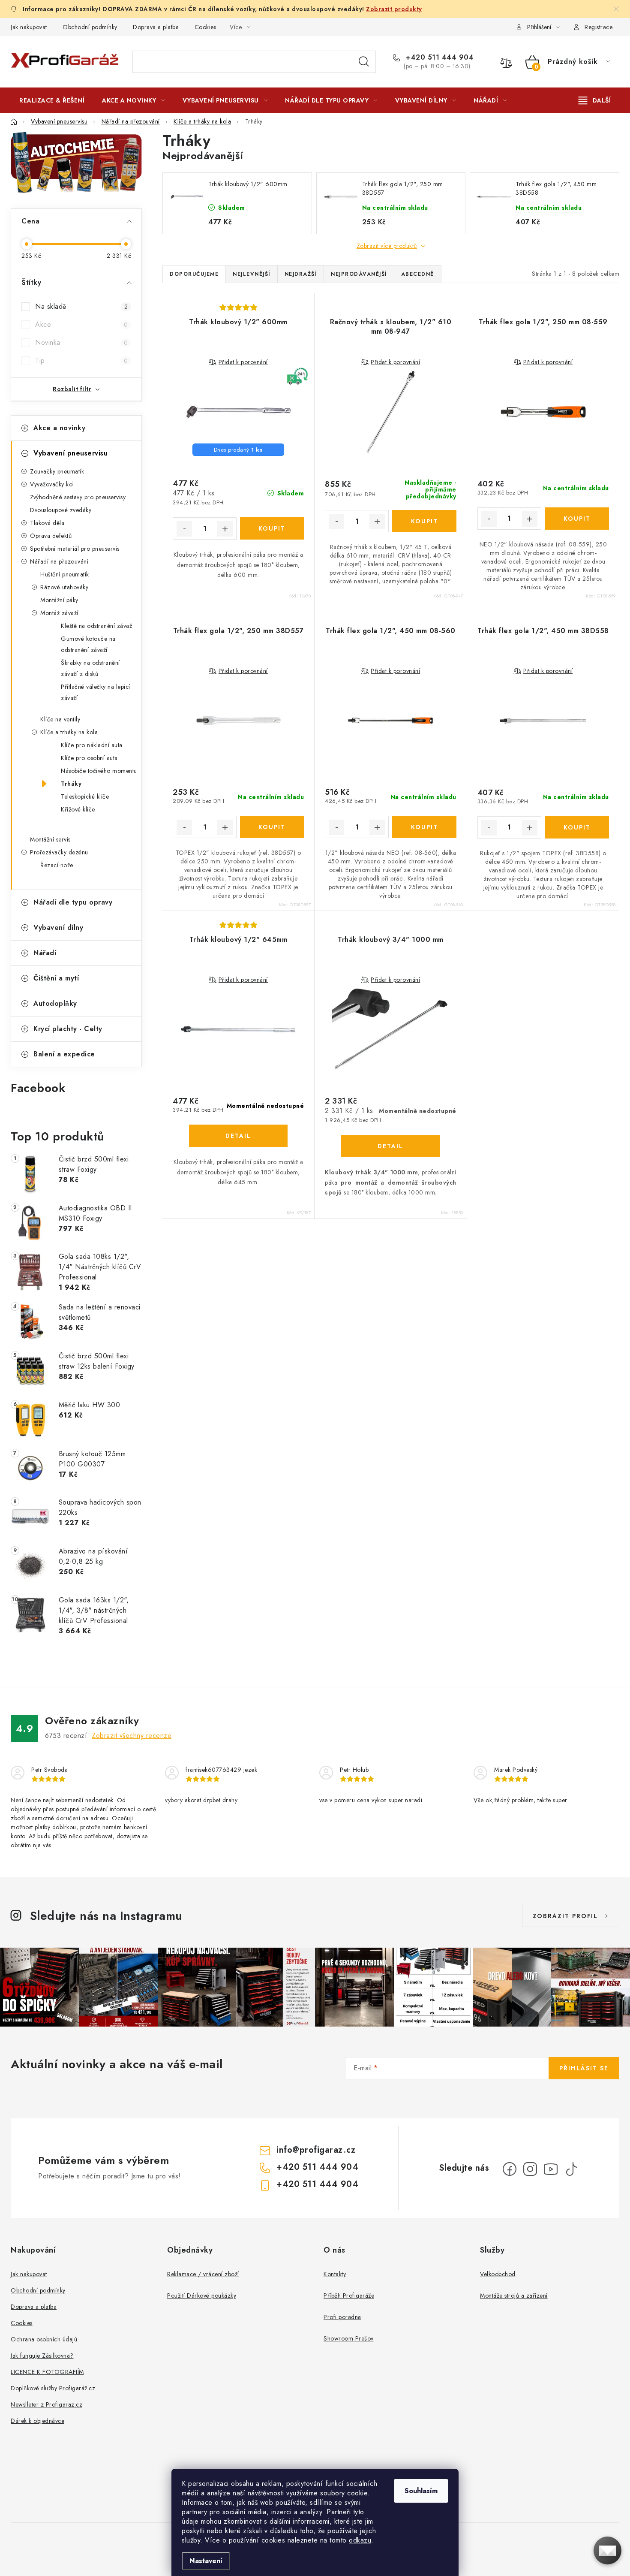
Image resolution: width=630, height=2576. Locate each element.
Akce (81, 324)
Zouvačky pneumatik (57, 471)
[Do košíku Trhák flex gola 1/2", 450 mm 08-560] (424, 827)
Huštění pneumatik (65, 574)
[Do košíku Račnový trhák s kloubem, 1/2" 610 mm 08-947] (424, 521)
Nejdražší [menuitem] (301, 274)
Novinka (81, 342)
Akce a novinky (59, 428)
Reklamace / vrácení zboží (203, 2274)
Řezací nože (57, 865)
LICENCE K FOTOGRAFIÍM (47, 2372)
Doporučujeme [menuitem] (194, 274)
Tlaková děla (47, 523)
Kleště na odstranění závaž (96, 626)
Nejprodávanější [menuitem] (359, 274)
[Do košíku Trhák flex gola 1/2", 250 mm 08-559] (577, 519)
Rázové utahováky (64, 587)
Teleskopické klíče (85, 796)
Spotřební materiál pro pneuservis (75, 549)
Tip (81, 360)
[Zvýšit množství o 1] (225, 529)
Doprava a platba (156, 27)
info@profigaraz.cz (316, 2150)
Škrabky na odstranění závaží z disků (90, 668)
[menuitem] (52, 100)
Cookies (205, 27)
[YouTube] (551, 2169)
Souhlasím (421, 2491)
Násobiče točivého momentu (99, 771)
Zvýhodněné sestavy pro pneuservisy (78, 497)
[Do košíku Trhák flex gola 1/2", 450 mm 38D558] (577, 827)
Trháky (71, 784)
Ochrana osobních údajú (44, 2339)
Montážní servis (50, 839)
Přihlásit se (584, 2068)
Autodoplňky (55, 1003)
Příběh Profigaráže (349, 2295)
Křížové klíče (78, 809)
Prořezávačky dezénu (59, 852)
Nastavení (206, 2561)
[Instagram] (530, 2169)
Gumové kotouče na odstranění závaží (88, 644)
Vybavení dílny (58, 928)
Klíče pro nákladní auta (92, 745)
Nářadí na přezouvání (59, 561)
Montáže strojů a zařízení (514, 2295)
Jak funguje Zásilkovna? (42, 2356)
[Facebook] (510, 2169)
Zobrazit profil (565, 1916)
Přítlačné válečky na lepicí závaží (96, 692)
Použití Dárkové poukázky (202, 2295)
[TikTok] (571, 2169)
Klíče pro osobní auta (89, 758)
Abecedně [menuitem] (418, 274)
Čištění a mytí (56, 978)
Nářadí (45, 953)
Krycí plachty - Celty (68, 1029)
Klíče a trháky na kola (69, 732)
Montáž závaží (59, 613)
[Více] (595, 100)
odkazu (360, 2540)
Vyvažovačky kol (52, 484)
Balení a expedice (64, 1054)
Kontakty (335, 2274)
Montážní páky (59, 600)
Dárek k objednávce (37, 2421)
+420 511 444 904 (439, 57)
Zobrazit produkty (394, 9)
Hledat (364, 62)
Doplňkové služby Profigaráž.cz (53, 2388)
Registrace (598, 27)
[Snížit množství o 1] (184, 529)
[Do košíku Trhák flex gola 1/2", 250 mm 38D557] (272, 827)
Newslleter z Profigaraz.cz (46, 2404)
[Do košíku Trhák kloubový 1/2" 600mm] (272, 528)
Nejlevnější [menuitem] (252, 274)
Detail (238, 1136)
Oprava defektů (51, 536)
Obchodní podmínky (90, 27)
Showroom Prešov (349, 2338)
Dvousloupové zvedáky (61, 510)
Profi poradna (342, 2317)
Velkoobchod (498, 2274)
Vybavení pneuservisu (70, 453)
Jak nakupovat (29, 27)
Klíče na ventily (60, 719)
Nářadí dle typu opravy (73, 902)
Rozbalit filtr (72, 389)
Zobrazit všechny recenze (132, 1736)
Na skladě (81, 306)
